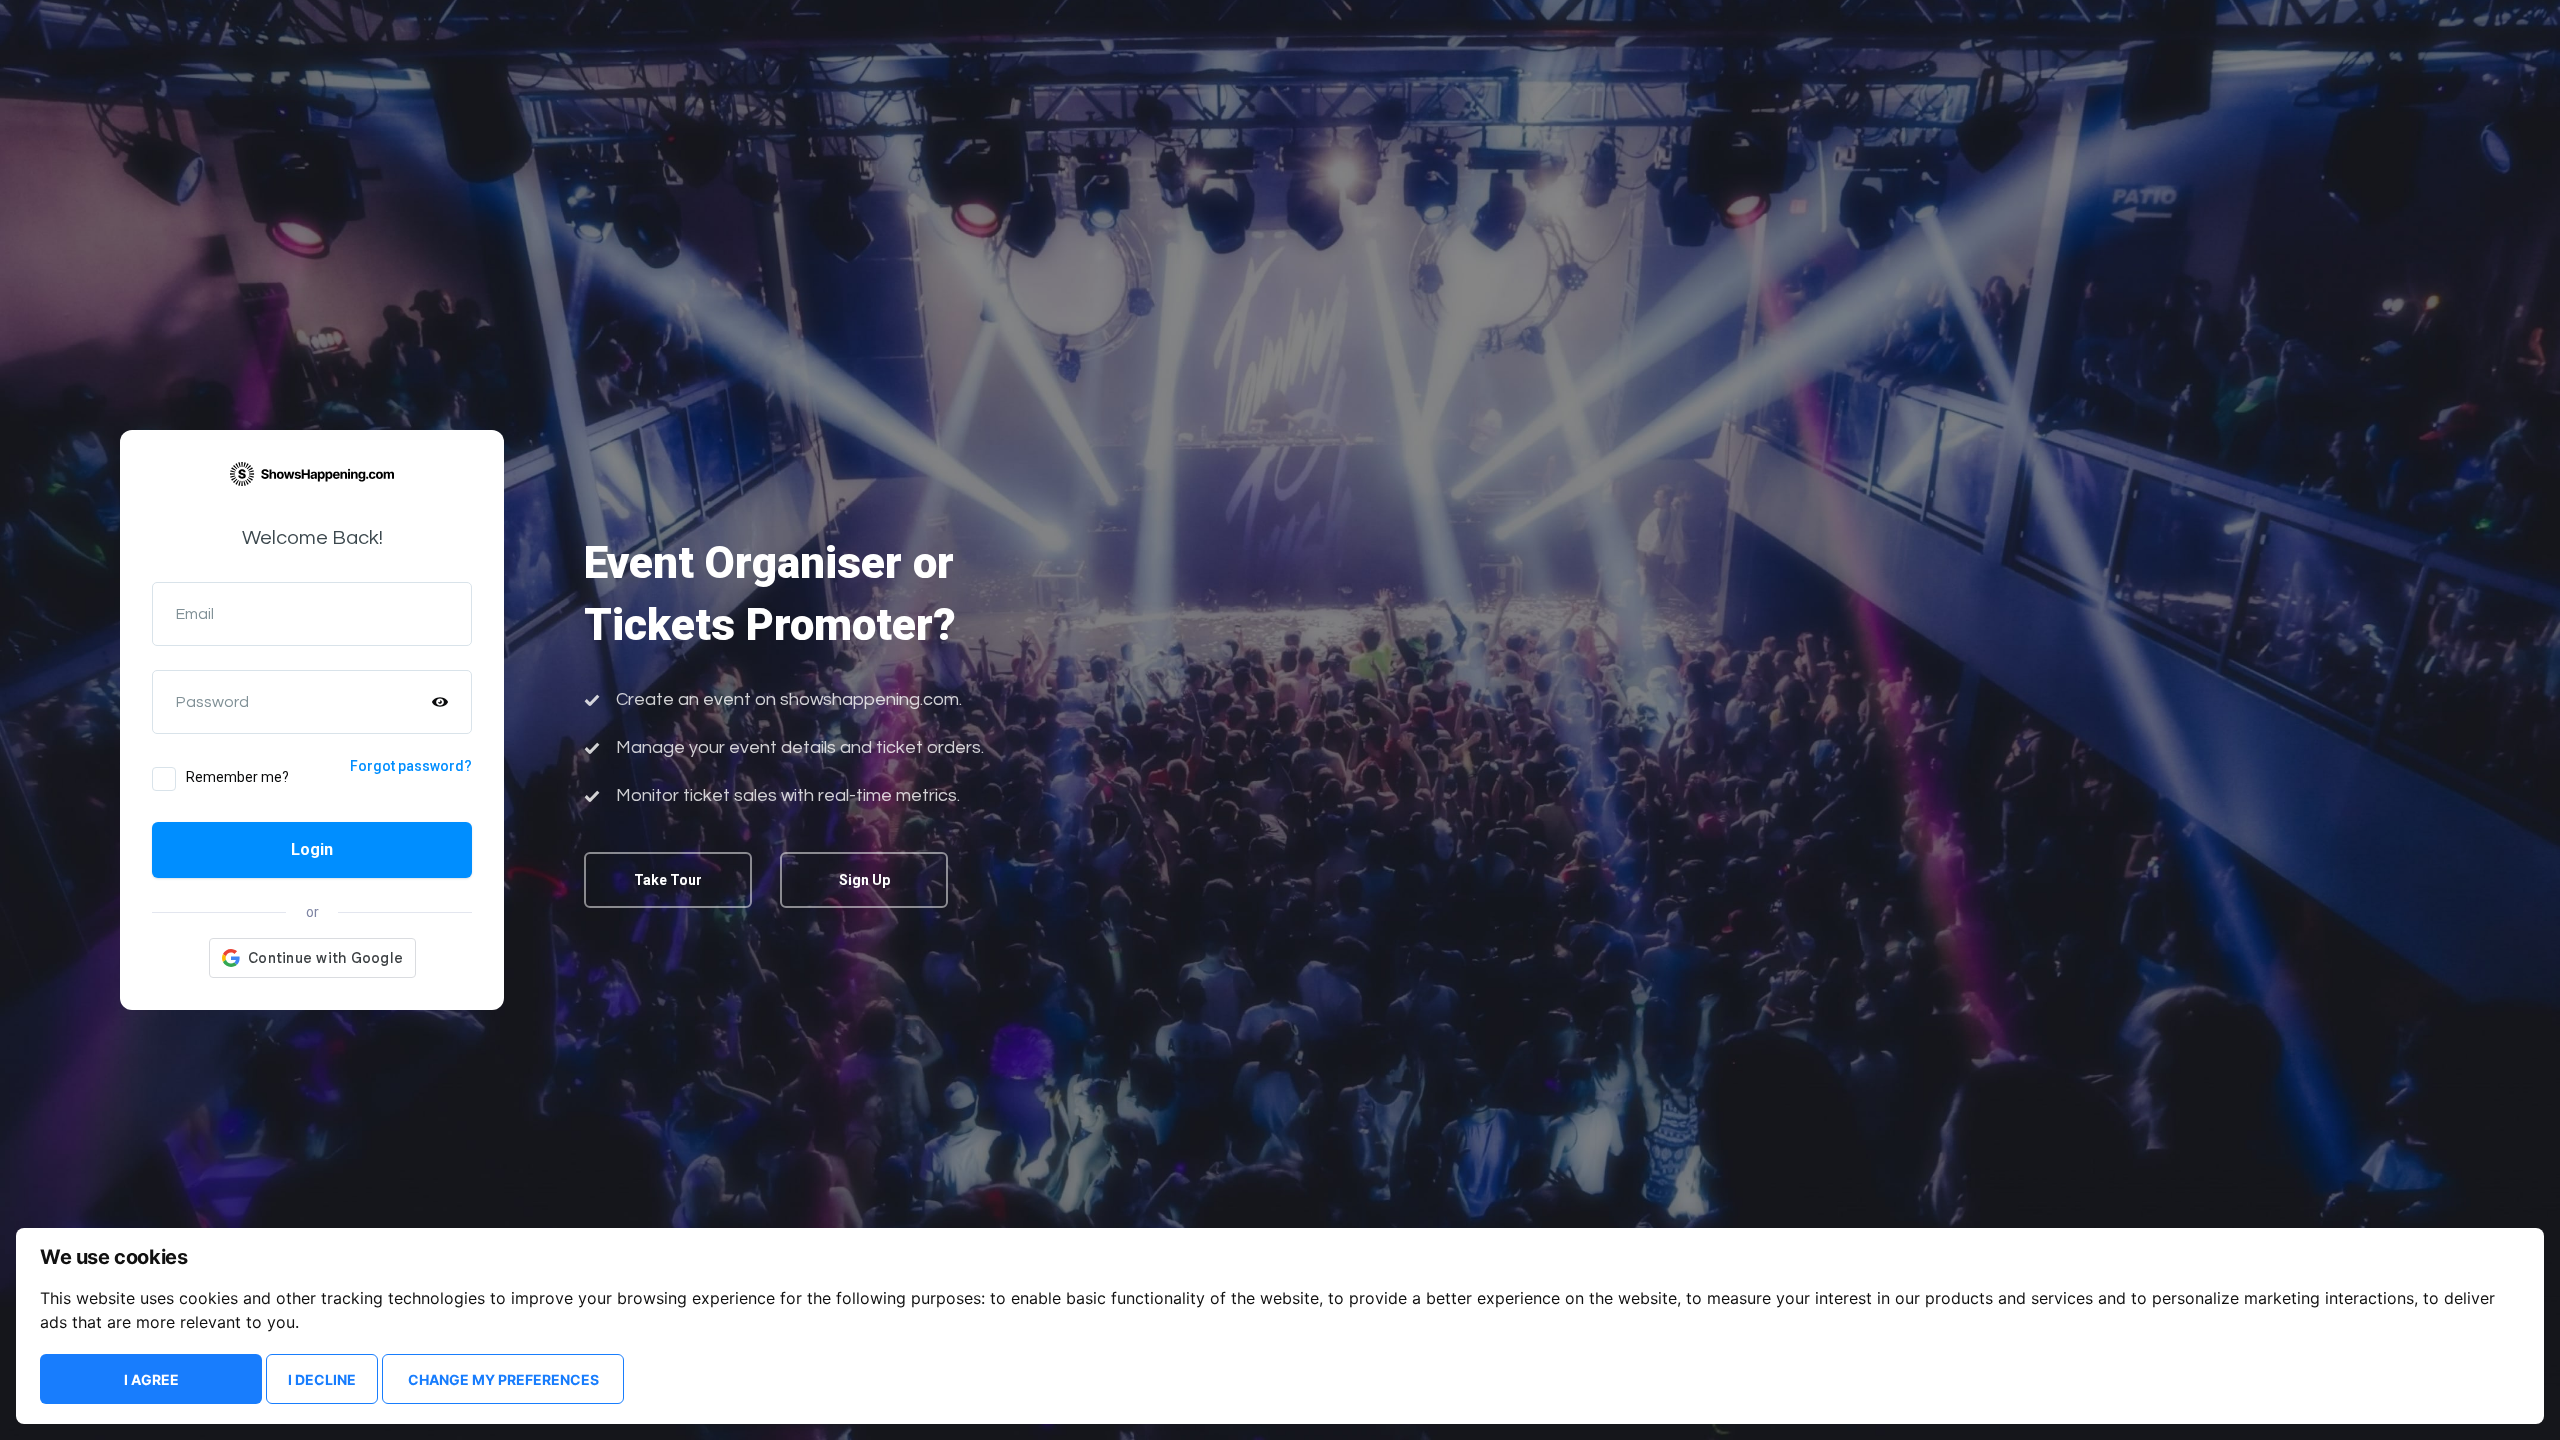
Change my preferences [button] (503, 1379)
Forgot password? (411, 766)
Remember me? (237, 777)
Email (195, 614)
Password (212, 702)
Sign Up (864, 880)
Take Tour (668, 880)
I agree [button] (151, 1379)
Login (312, 849)
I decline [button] (322, 1379)
